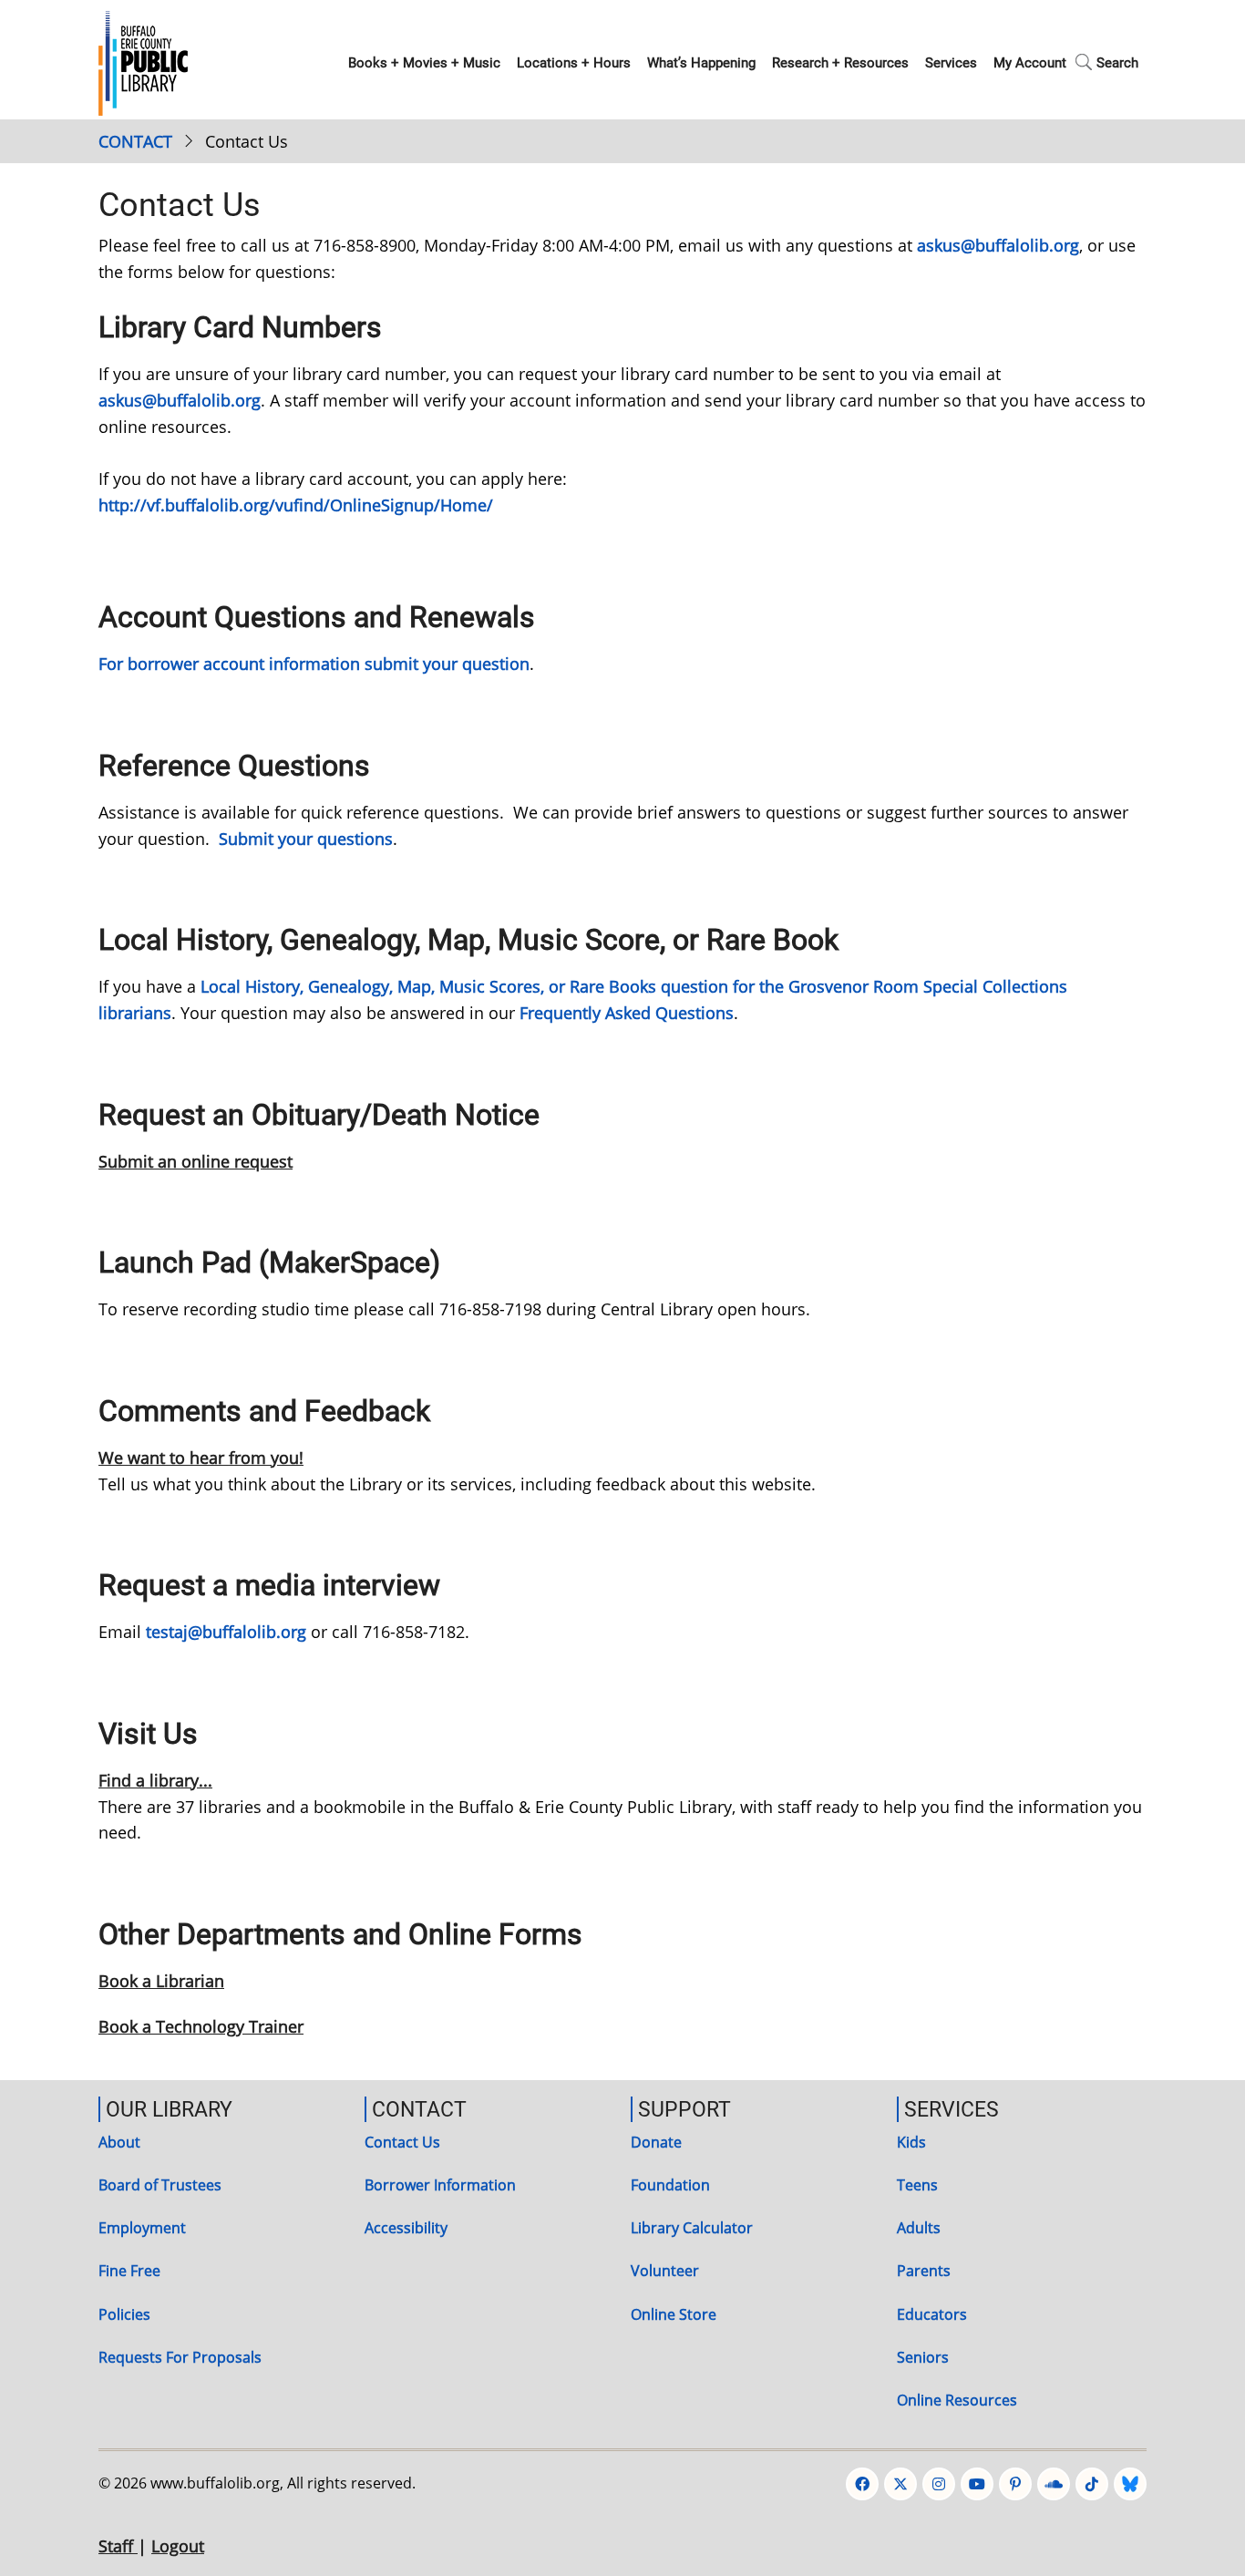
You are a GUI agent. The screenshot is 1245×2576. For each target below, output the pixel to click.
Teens (917, 2185)
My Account (1030, 63)
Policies (124, 2314)
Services (951, 63)
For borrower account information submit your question (314, 664)
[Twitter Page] (900, 2484)
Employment (142, 2228)
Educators (932, 2314)
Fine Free (129, 2271)
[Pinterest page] (1015, 2484)
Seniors (923, 2357)
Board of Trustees (160, 2185)
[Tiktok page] (1092, 2484)
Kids (911, 2142)
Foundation (670, 2185)
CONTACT (135, 141)
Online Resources (957, 2400)
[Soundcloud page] (1054, 2484)
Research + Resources (840, 63)
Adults (919, 2228)
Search (1117, 63)
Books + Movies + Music (424, 63)
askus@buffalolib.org (998, 245)
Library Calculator (692, 2228)
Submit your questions (306, 839)
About (119, 2142)
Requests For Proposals (180, 2357)
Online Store (674, 2314)
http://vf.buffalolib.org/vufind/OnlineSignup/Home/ (296, 505)
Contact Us (402, 2142)
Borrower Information (440, 2185)
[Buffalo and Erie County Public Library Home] (143, 61)
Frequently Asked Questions (627, 1013)
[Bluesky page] (1130, 2484)
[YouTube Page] (977, 2484)
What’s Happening (701, 63)
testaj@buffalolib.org (226, 1632)
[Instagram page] (939, 2484)
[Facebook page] (862, 2484)
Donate (656, 2142)
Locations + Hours (574, 63)
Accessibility (406, 2228)
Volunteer (665, 2271)
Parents (924, 2271)
